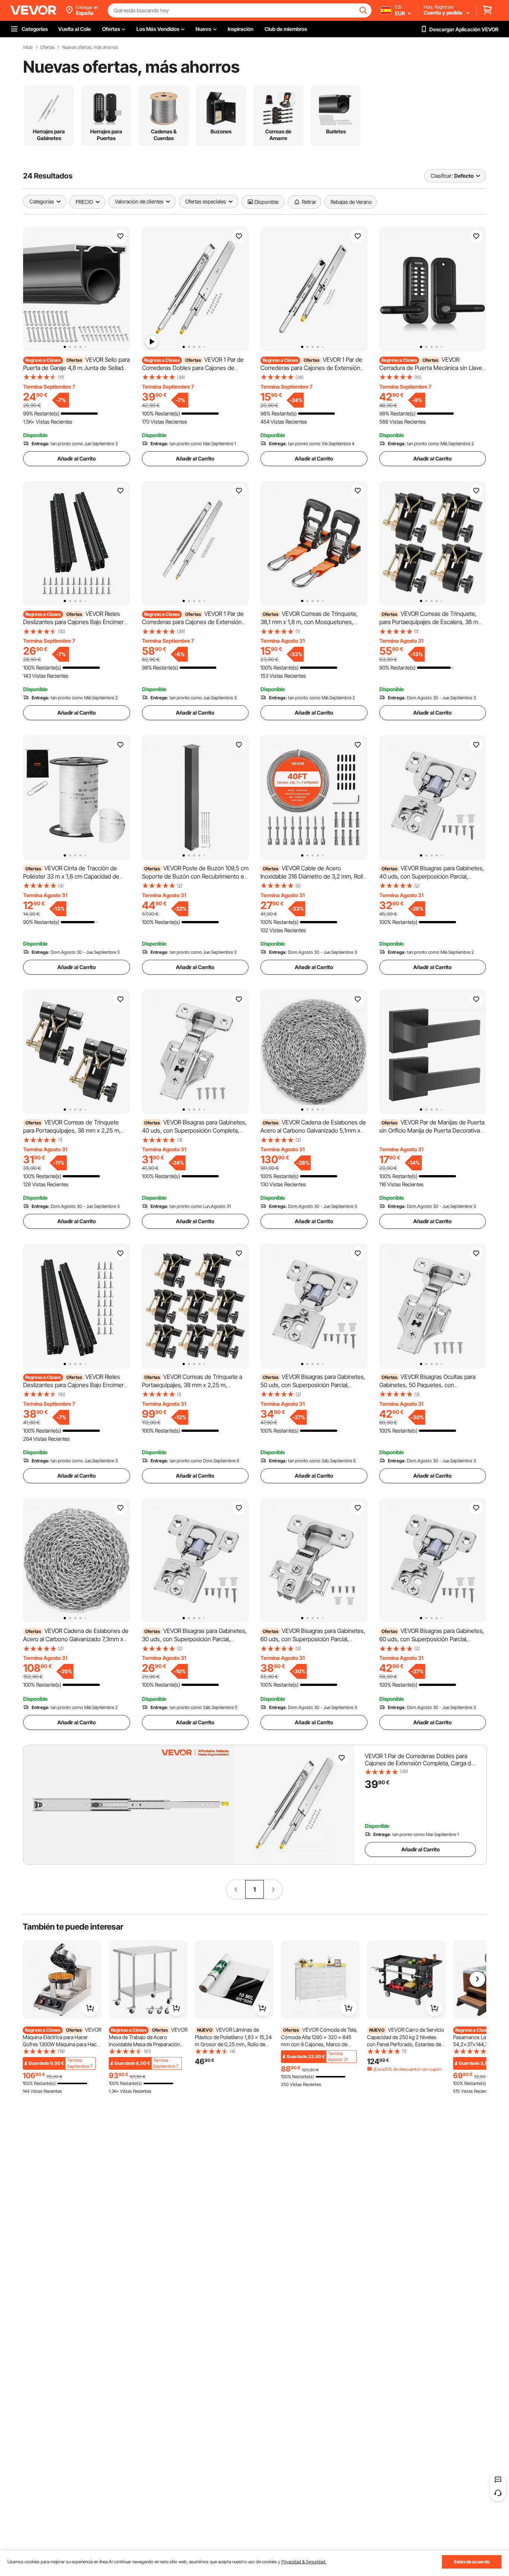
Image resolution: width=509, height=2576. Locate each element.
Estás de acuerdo (472, 2562)
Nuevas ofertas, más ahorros (90, 47)
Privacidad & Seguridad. (304, 2562)
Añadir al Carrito (77, 458)
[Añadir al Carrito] (90, 2008)
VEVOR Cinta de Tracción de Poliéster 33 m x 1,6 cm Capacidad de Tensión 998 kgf (71, 876)
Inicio (28, 47)
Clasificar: (442, 176)
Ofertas (48, 47)
